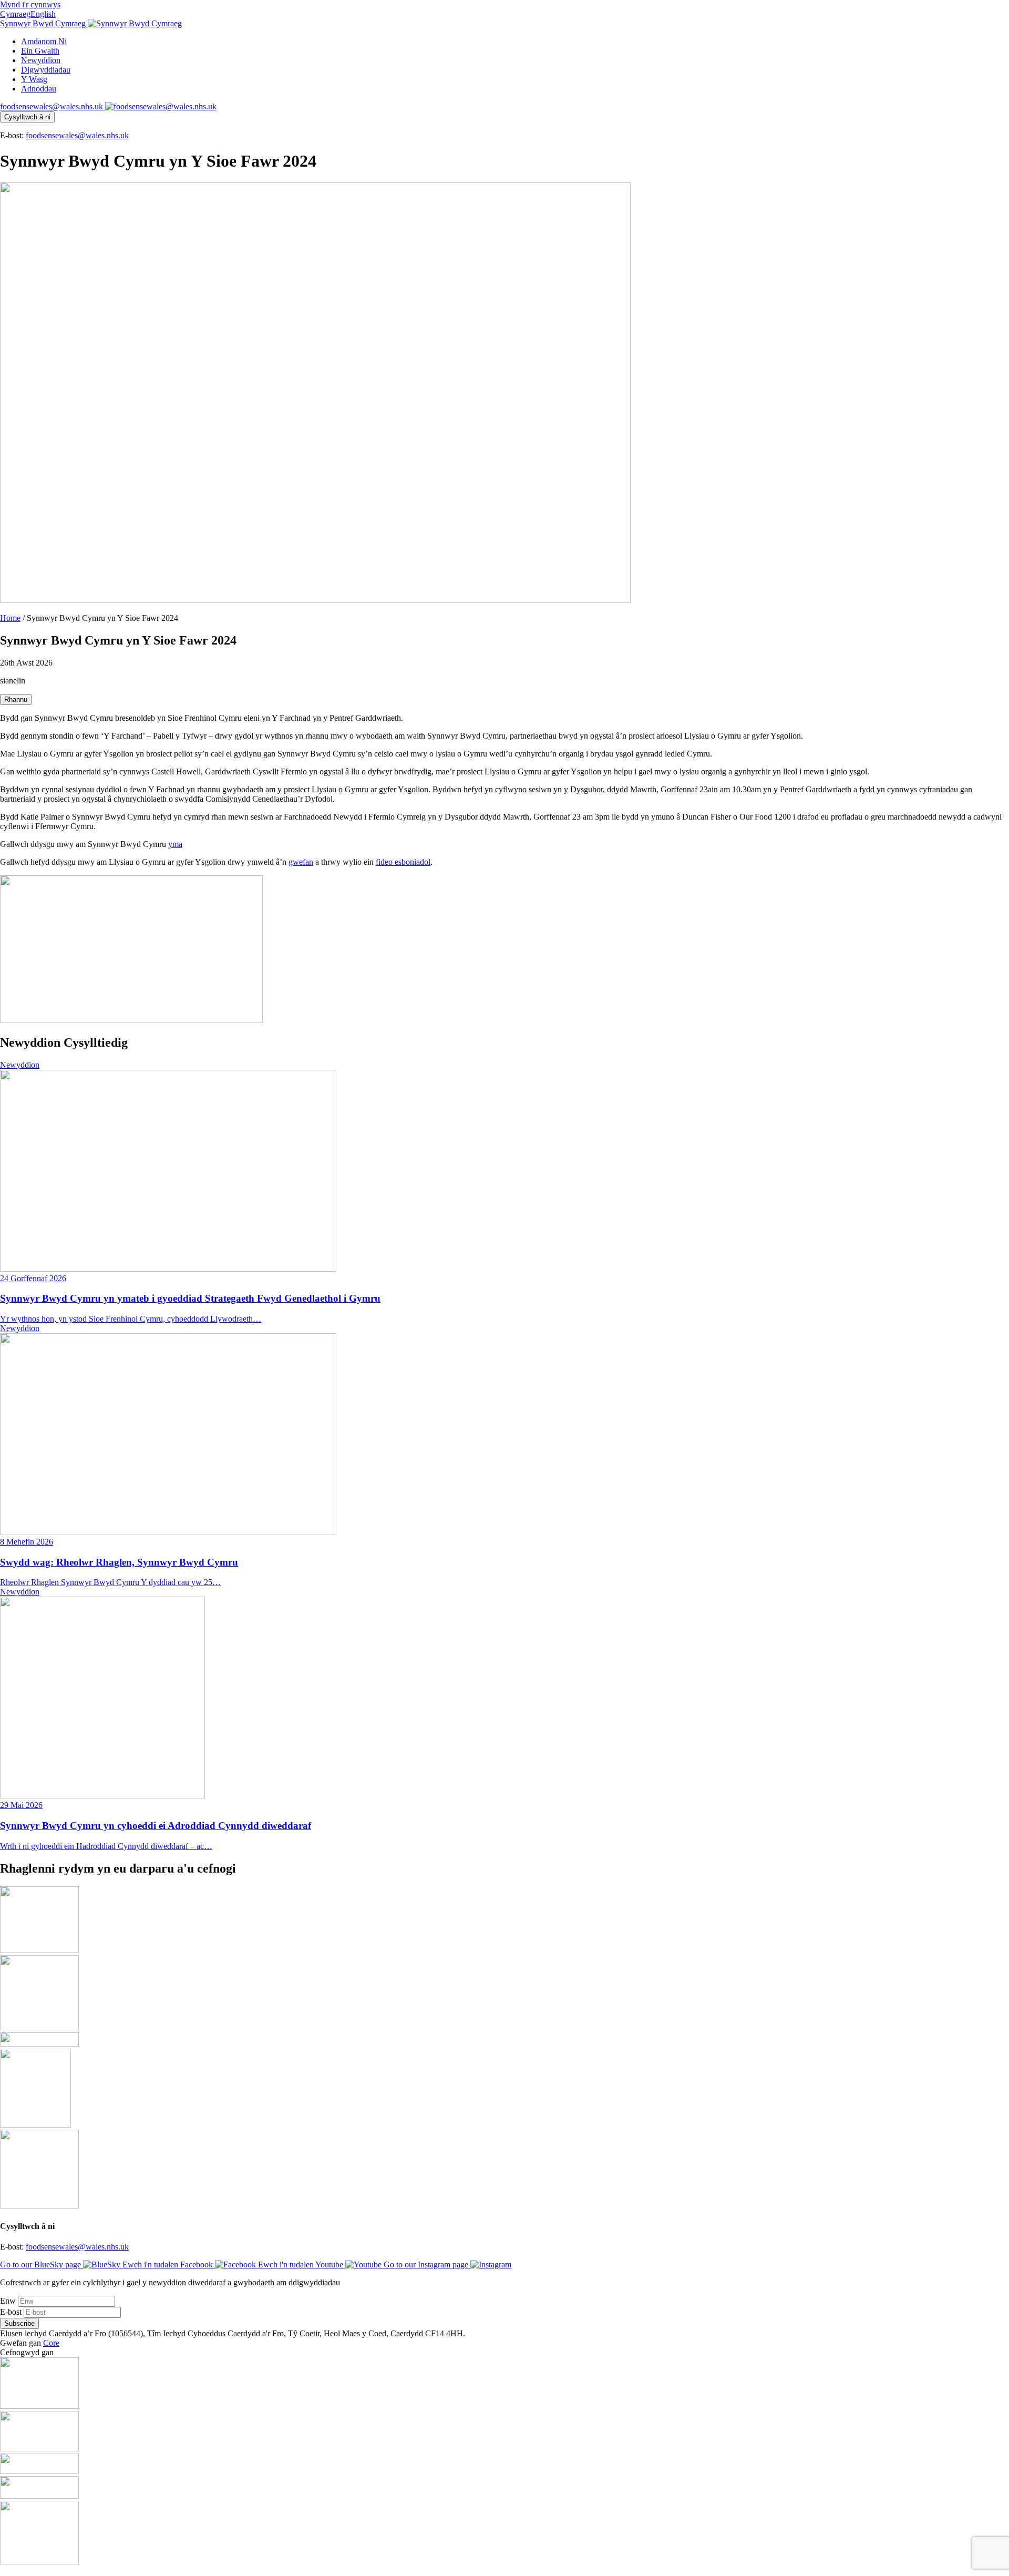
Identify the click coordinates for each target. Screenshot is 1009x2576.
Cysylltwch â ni (27, 117)
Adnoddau (39, 89)
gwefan (301, 862)
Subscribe (19, 2323)
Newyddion (41, 60)
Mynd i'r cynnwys (30, 4)
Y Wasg (34, 79)
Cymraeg (15, 14)
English (43, 14)
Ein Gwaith (40, 51)
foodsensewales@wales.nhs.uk (77, 135)
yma (175, 844)
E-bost (12, 2312)
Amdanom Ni (44, 41)
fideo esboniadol (403, 862)
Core (51, 2343)
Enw (9, 2301)
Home (10, 618)
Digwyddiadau (46, 70)
